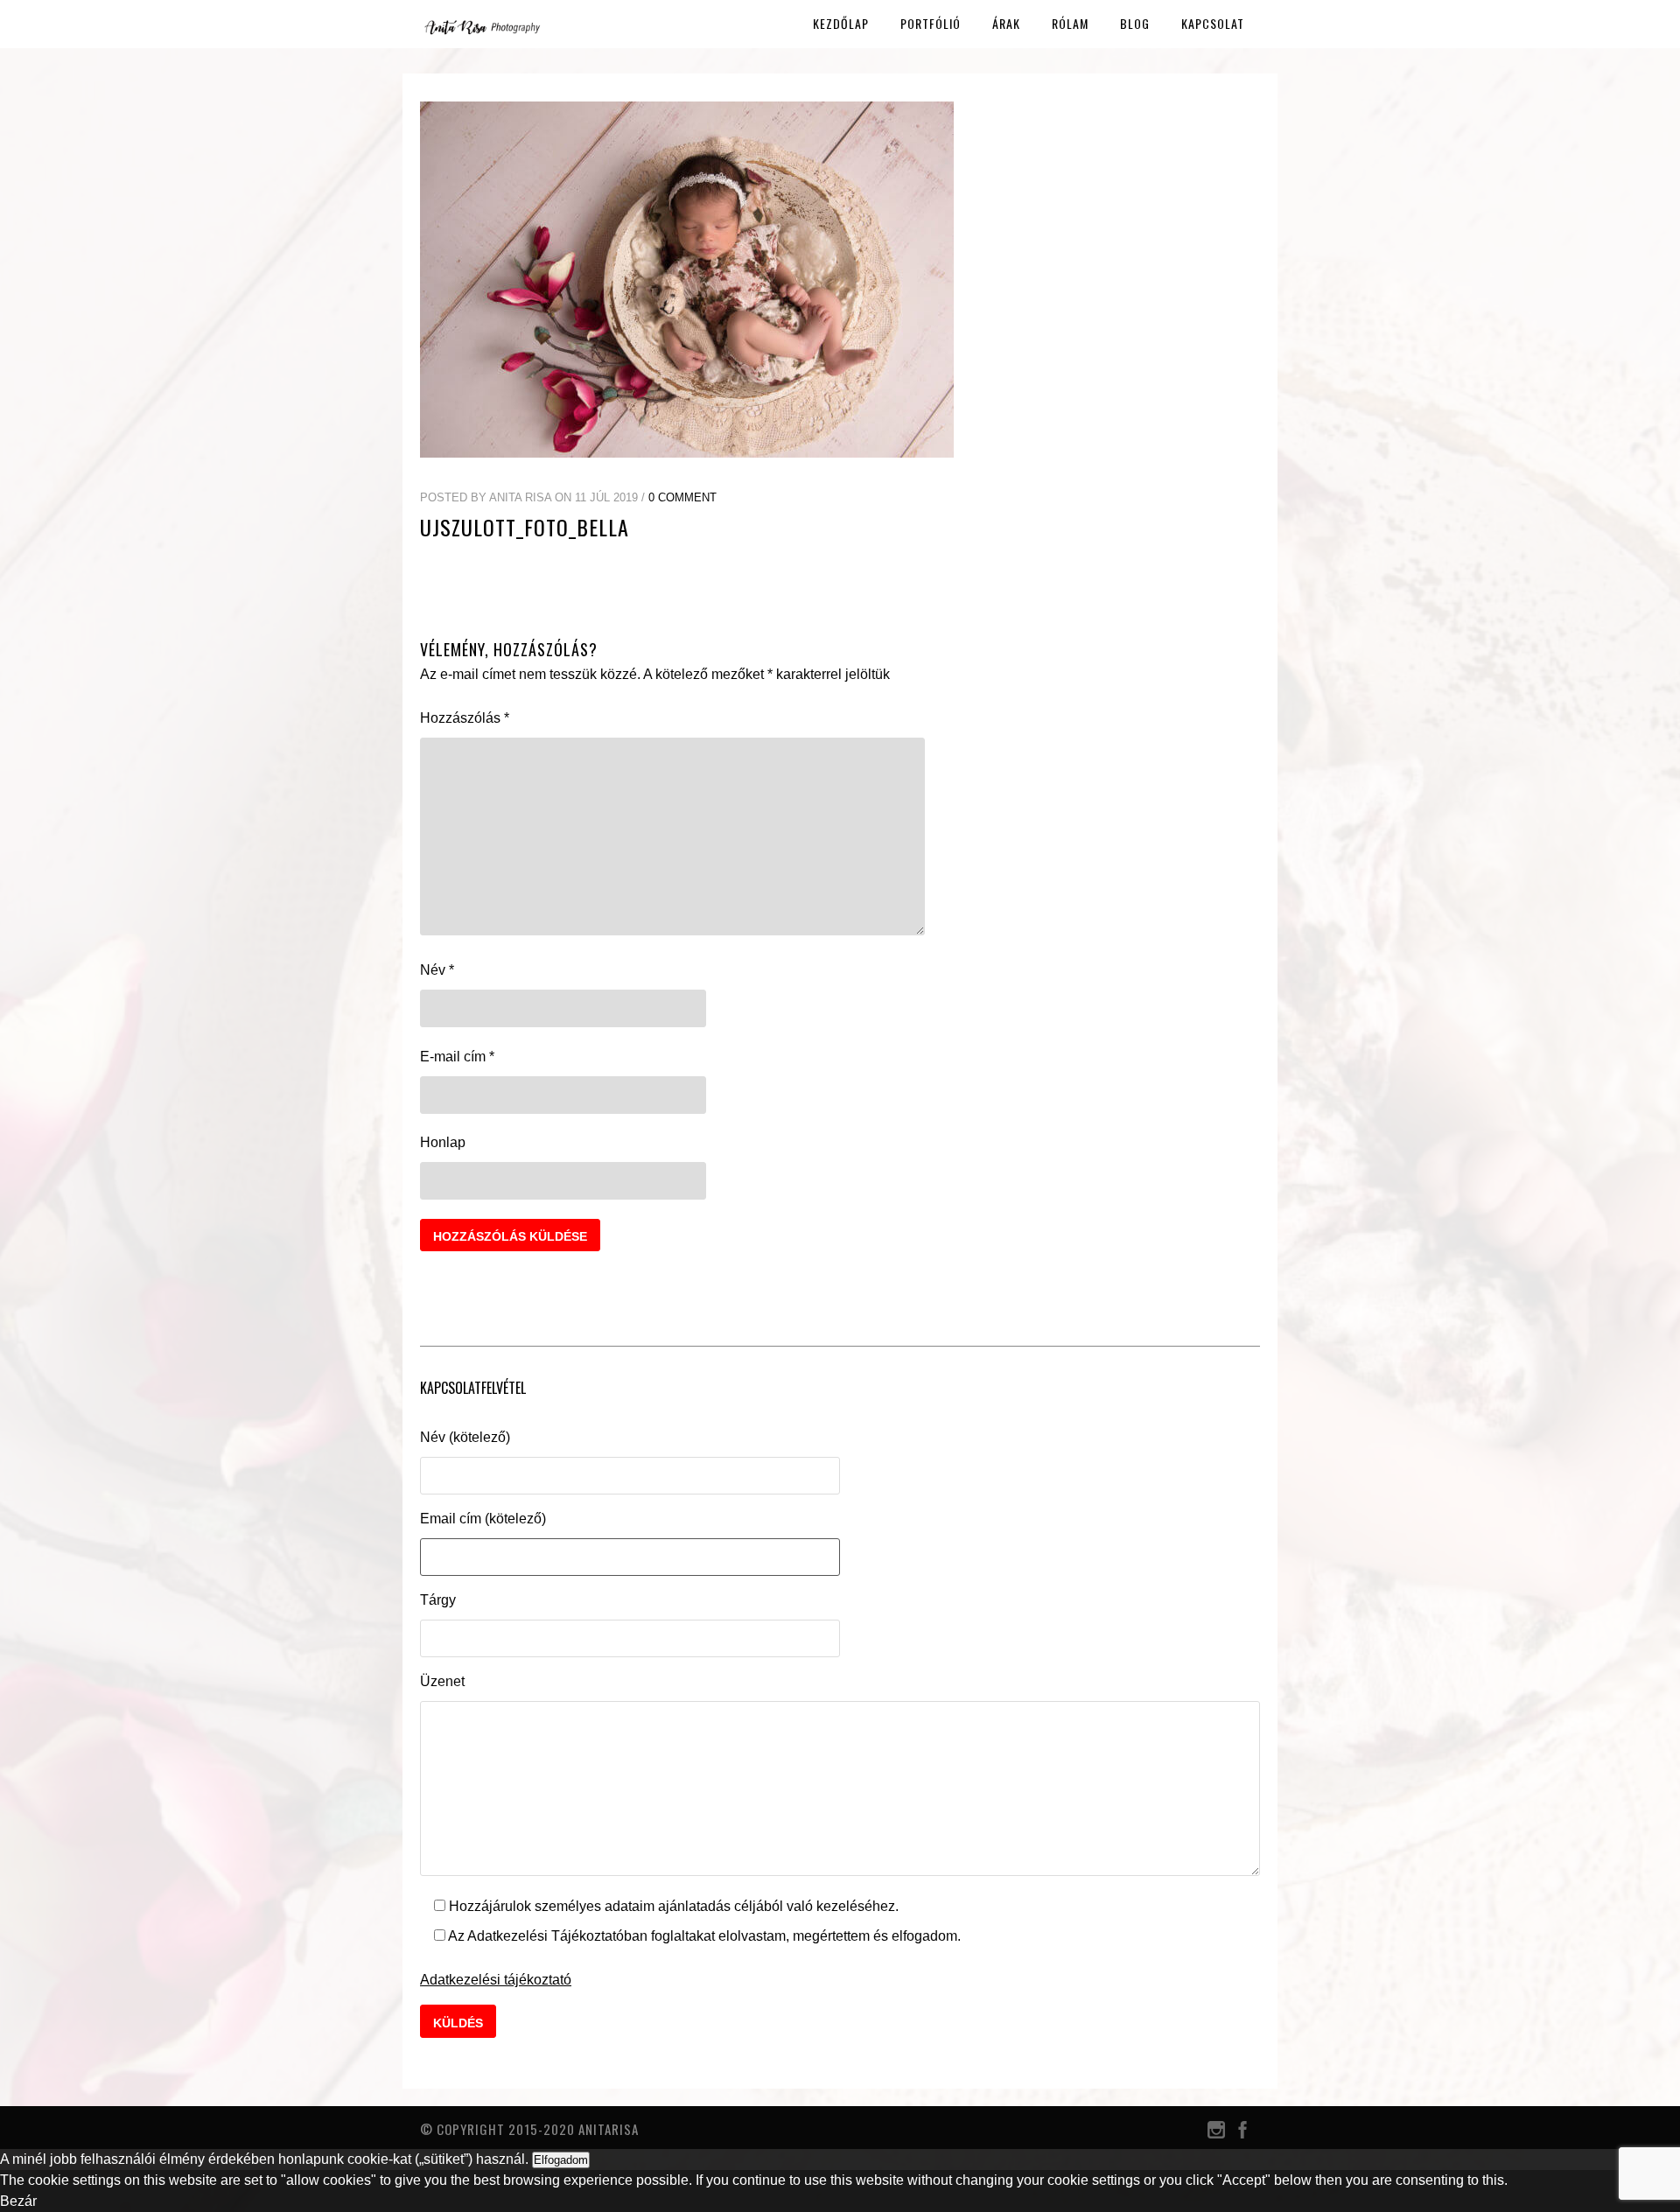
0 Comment (682, 497)
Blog (1135, 23)
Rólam (1070, 23)
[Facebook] (1242, 2134)
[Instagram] (1216, 2134)
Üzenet (442, 1681)
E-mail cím (457, 1057)
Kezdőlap (841, 23)
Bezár (18, 2201)
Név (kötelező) (465, 1437)
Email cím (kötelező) (483, 1519)
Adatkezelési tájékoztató (496, 1980)
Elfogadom (561, 2160)
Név (437, 970)
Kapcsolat (1213, 23)
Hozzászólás (465, 718)
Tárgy (438, 1600)
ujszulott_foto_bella (525, 527)
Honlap (443, 1142)
